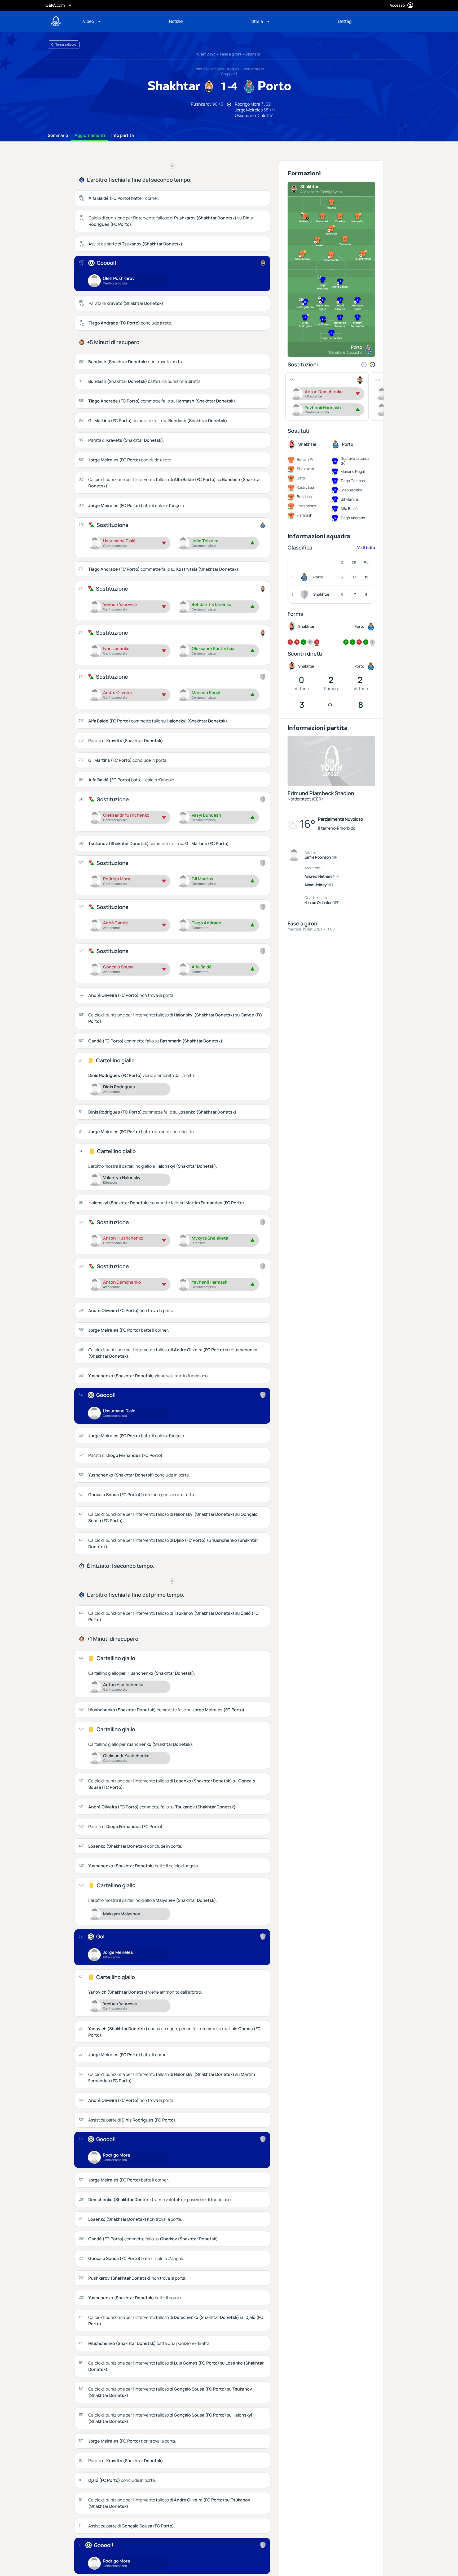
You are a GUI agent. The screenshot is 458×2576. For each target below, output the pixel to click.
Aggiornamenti (90, 136)
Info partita (123, 136)
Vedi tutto (366, 547)
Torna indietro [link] (66, 44)
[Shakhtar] (305, 595)
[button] (92, 21)
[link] (176, 21)
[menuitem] (119, 21)
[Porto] (305, 577)
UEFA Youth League (56, 21)
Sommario (58, 136)
